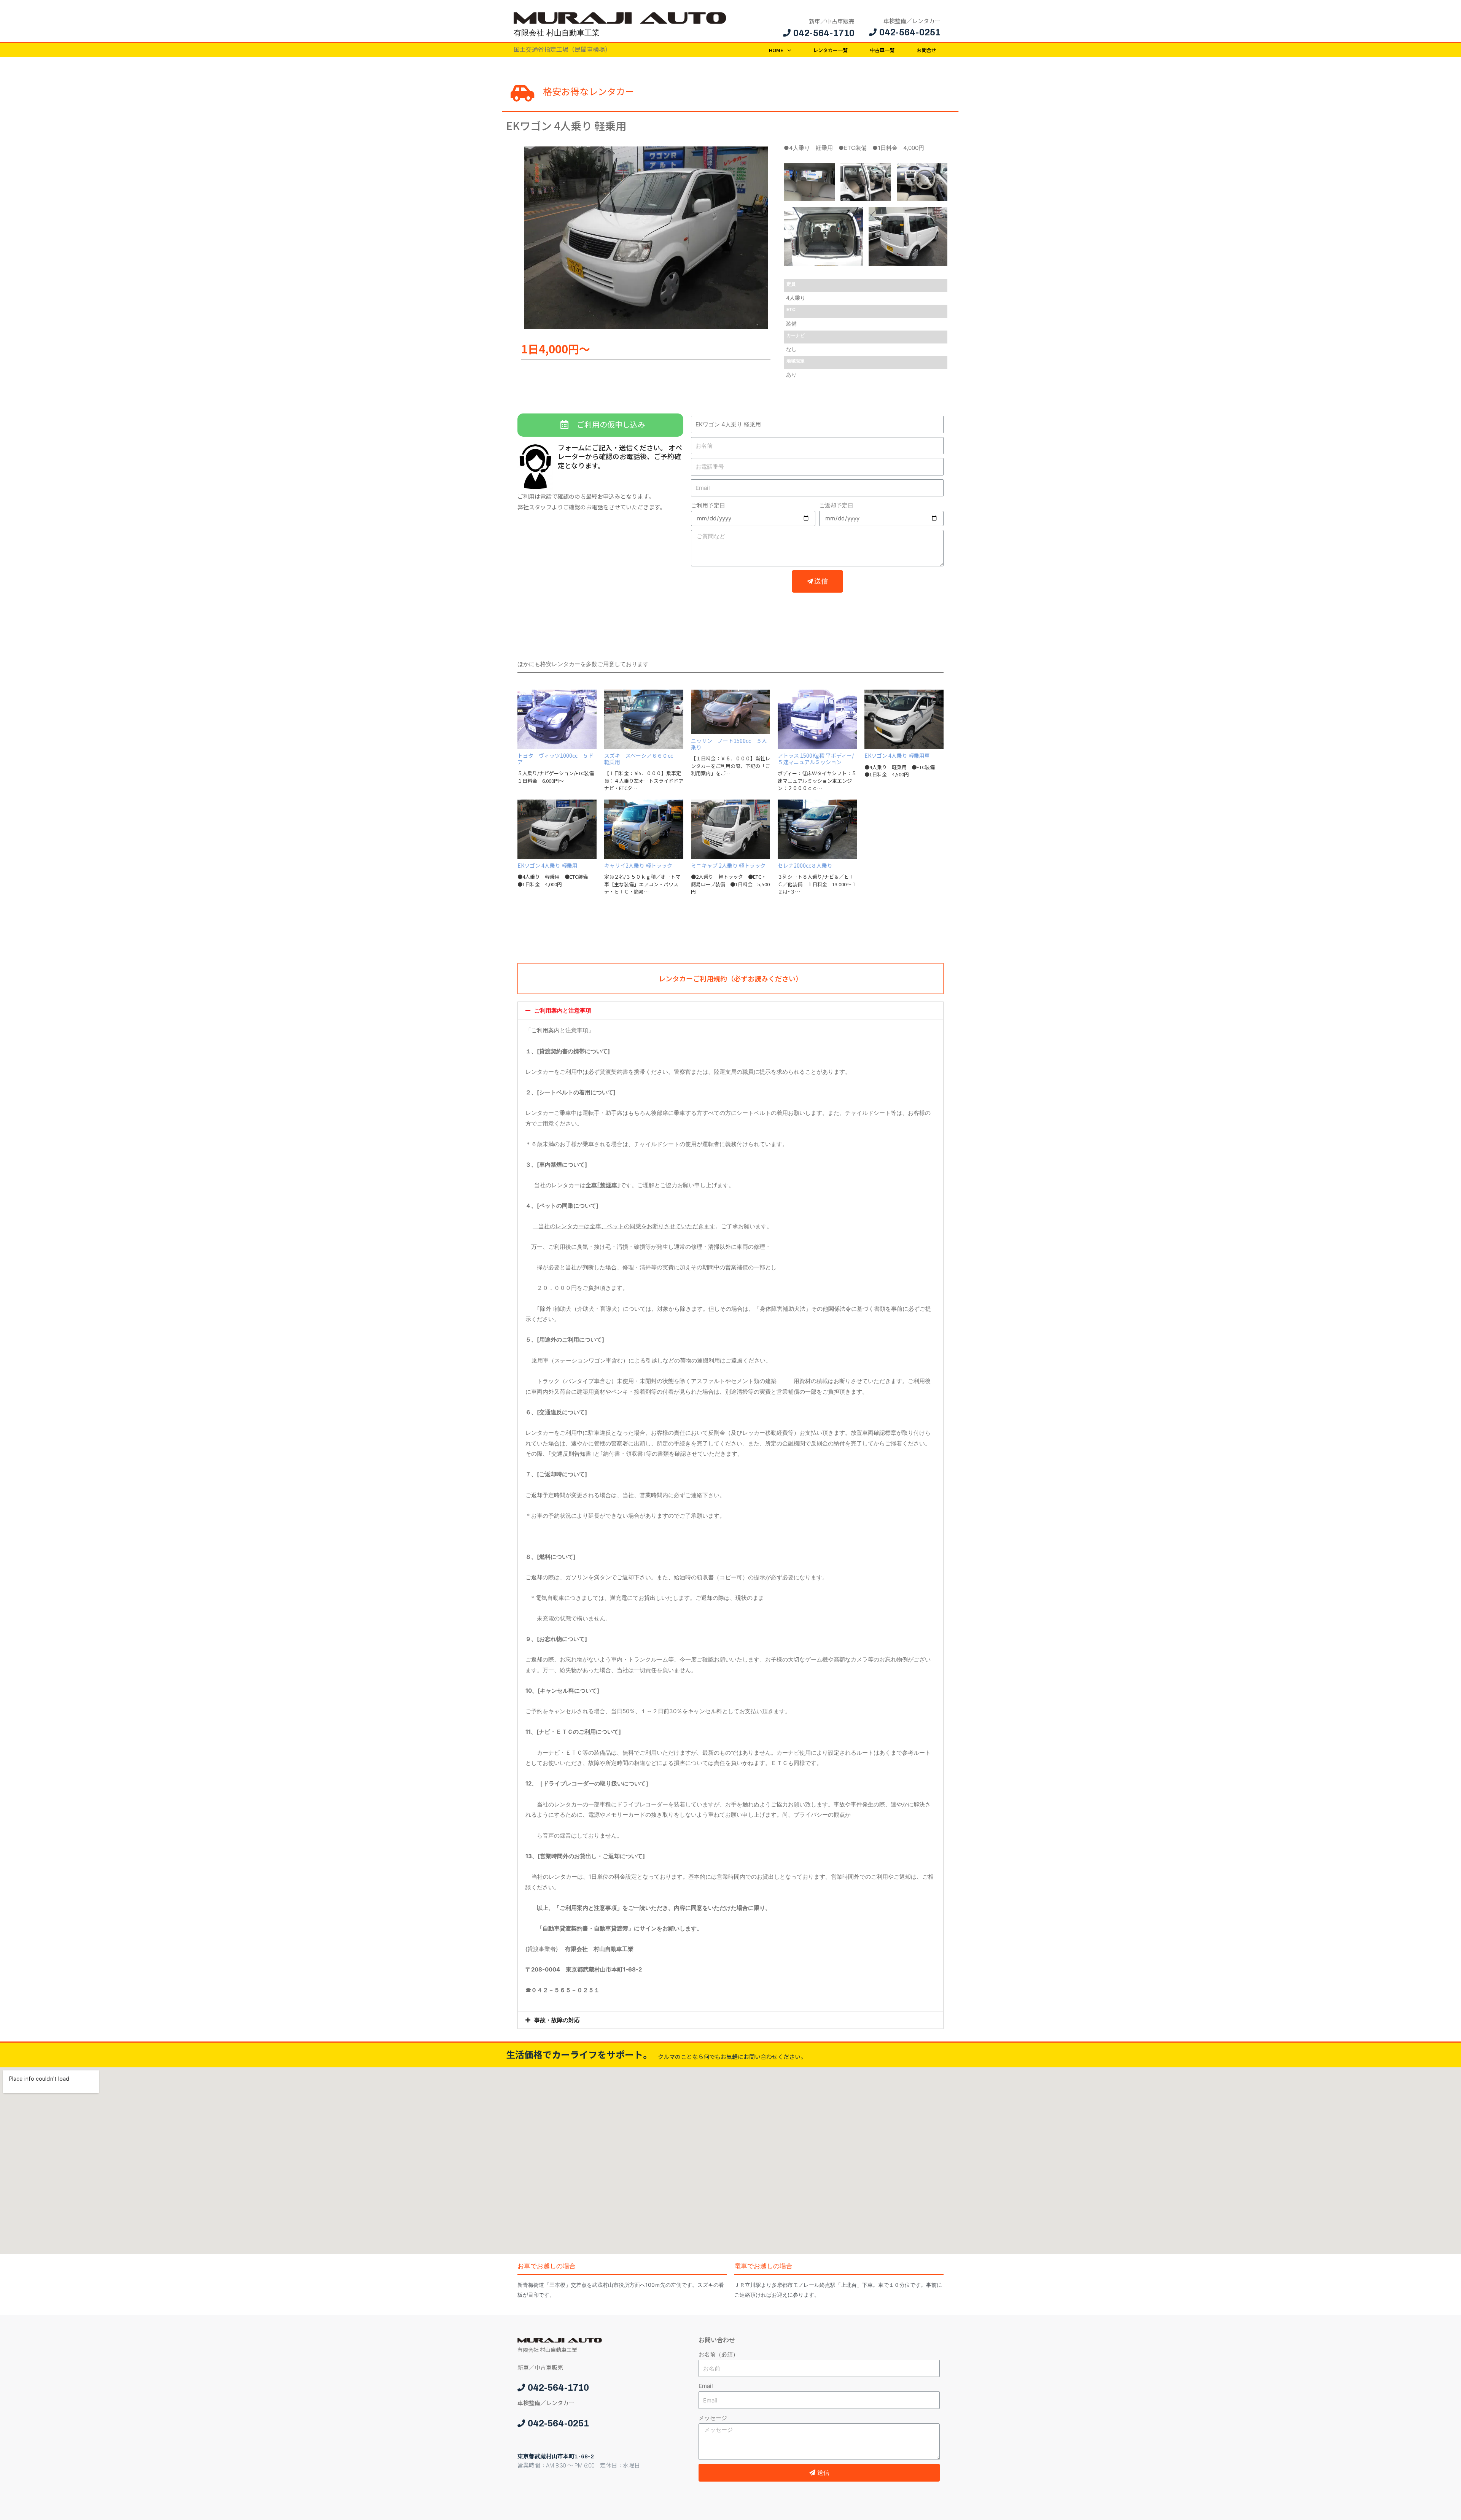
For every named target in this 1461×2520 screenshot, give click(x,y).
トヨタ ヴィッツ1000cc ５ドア (555, 759)
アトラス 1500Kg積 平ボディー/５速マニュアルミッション (816, 759)
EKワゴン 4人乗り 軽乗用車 (897, 755)
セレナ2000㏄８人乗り (805, 865)
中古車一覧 (882, 50)
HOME (776, 50)
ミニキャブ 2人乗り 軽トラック (728, 865)
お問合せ (926, 50)
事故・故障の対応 (557, 2020)
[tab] (730, 1010)
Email (706, 2386)
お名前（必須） (719, 2354)
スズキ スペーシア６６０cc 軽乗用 (641, 759)
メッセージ (713, 2418)
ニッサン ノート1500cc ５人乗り (729, 744)
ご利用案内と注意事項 (563, 1010)
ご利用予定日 (708, 505)
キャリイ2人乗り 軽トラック (638, 865)
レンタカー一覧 (830, 50)
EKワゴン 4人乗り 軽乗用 (547, 865)
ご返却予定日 (836, 505)
